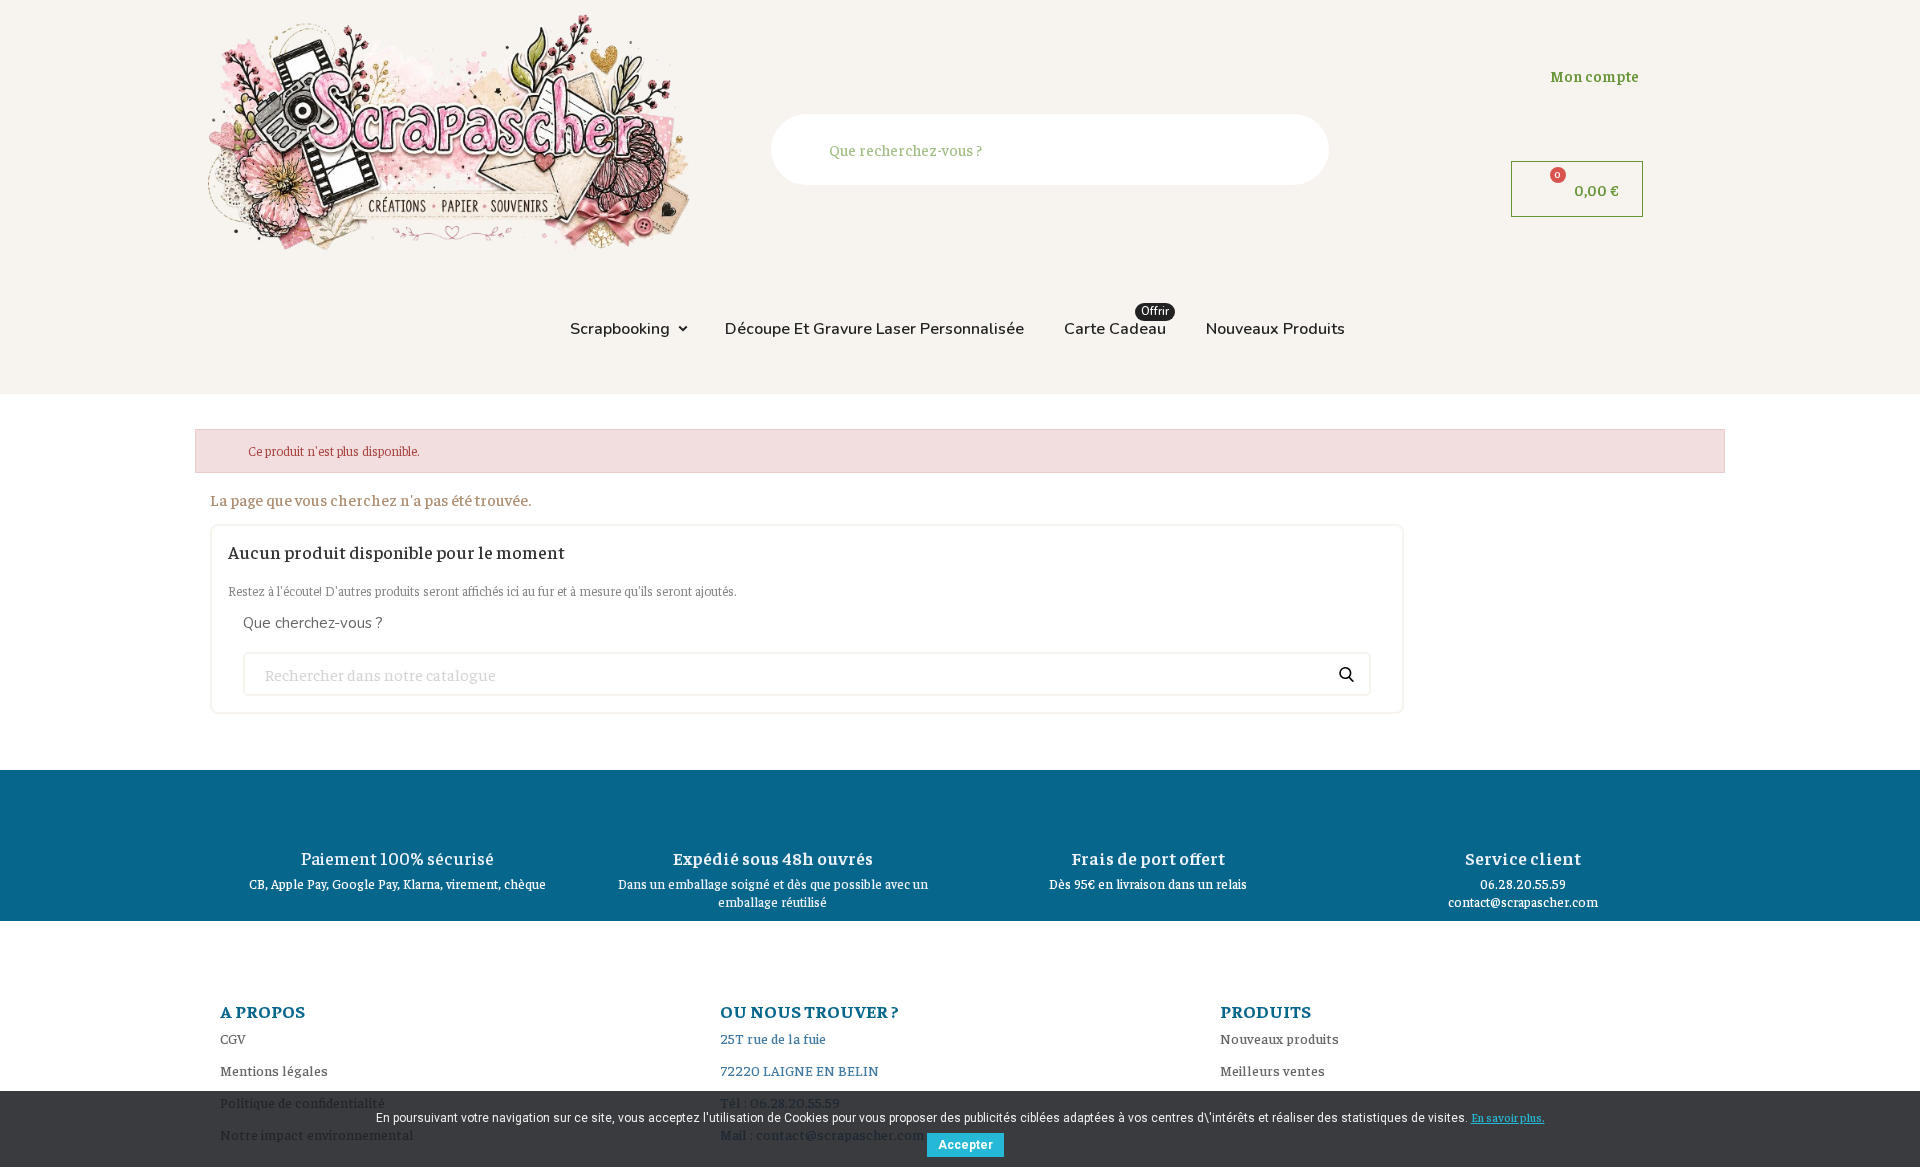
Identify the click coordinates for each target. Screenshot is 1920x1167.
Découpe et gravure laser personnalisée (874, 329)
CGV (233, 1038)
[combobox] (1055, 149)
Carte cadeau (1116, 324)
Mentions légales (274, 1070)
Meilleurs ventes (1272, 1070)
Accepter (965, 1145)
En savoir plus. (1508, 1117)
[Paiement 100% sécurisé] (398, 805)
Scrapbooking (620, 329)
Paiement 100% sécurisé (397, 857)
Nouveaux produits (1275, 329)
